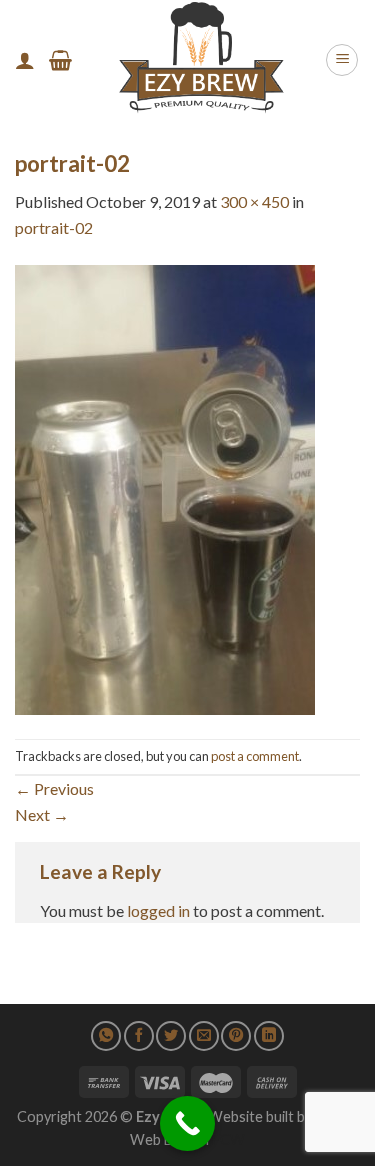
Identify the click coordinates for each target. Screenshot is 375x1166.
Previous (54, 788)
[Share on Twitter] (171, 1036)
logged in (158, 910)
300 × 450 (254, 201)
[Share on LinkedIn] (269, 1036)
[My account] (25, 60)
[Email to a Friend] (204, 1036)
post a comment (255, 756)
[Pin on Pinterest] (236, 1036)
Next (42, 814)
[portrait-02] (165, 487)
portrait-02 (54, 227)
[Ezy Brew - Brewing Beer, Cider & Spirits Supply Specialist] (198, 59)
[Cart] (60, 60)
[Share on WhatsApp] (106, 1036)
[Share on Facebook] (139, 1036)
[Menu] (342, 60)
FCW (228, 1139)
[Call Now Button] (187, 1123)
